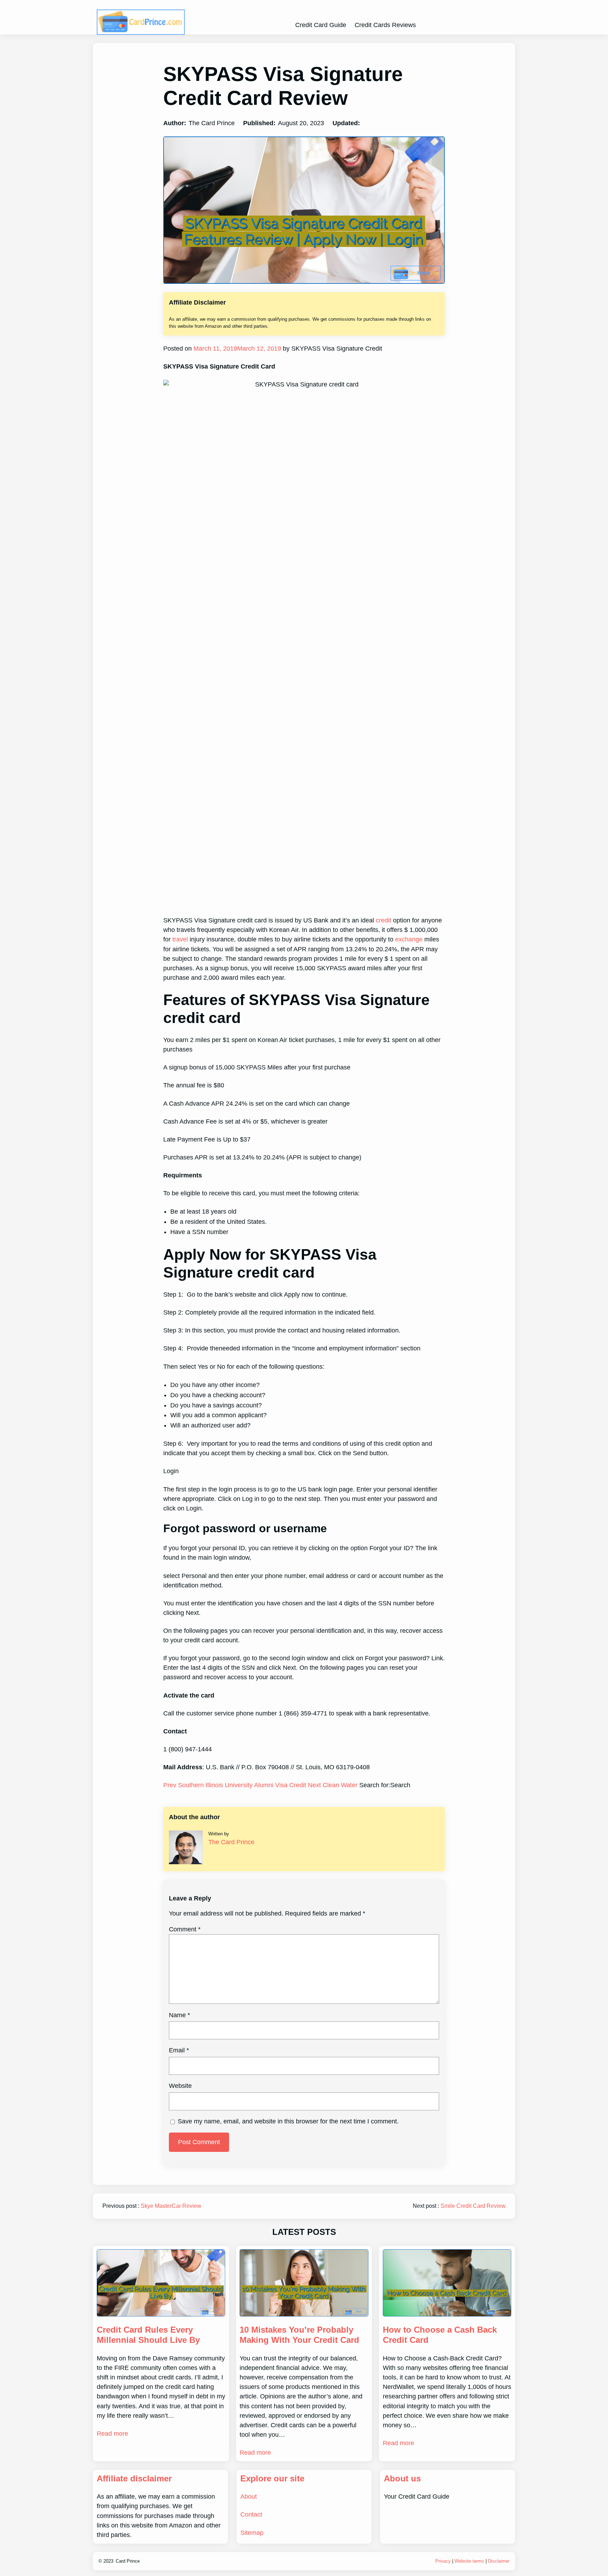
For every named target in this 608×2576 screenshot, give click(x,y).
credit (384, 920)
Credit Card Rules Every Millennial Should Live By (148, 2335)
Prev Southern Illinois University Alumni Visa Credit (236, 1785)
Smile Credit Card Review (473, 2206)
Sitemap (252, 2533)
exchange (409, 939)
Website (180, 2086)
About (249, 2497)
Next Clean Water (334, 1785)
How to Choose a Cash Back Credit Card (440, 2335)
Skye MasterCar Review (171, 2206)
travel (180, 939)
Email (179, 2050)
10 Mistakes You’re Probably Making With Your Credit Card (299, 2335)
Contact (251, 2514)
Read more (112, 2434)
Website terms (469, 2561)
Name (179, 2015)
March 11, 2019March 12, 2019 (236, 349)
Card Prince (128, 2561)
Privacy (443, 2561)
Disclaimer (499, 2561)
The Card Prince (231, 1842)
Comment (185, 1929)
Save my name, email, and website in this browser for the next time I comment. (288, 2121)
